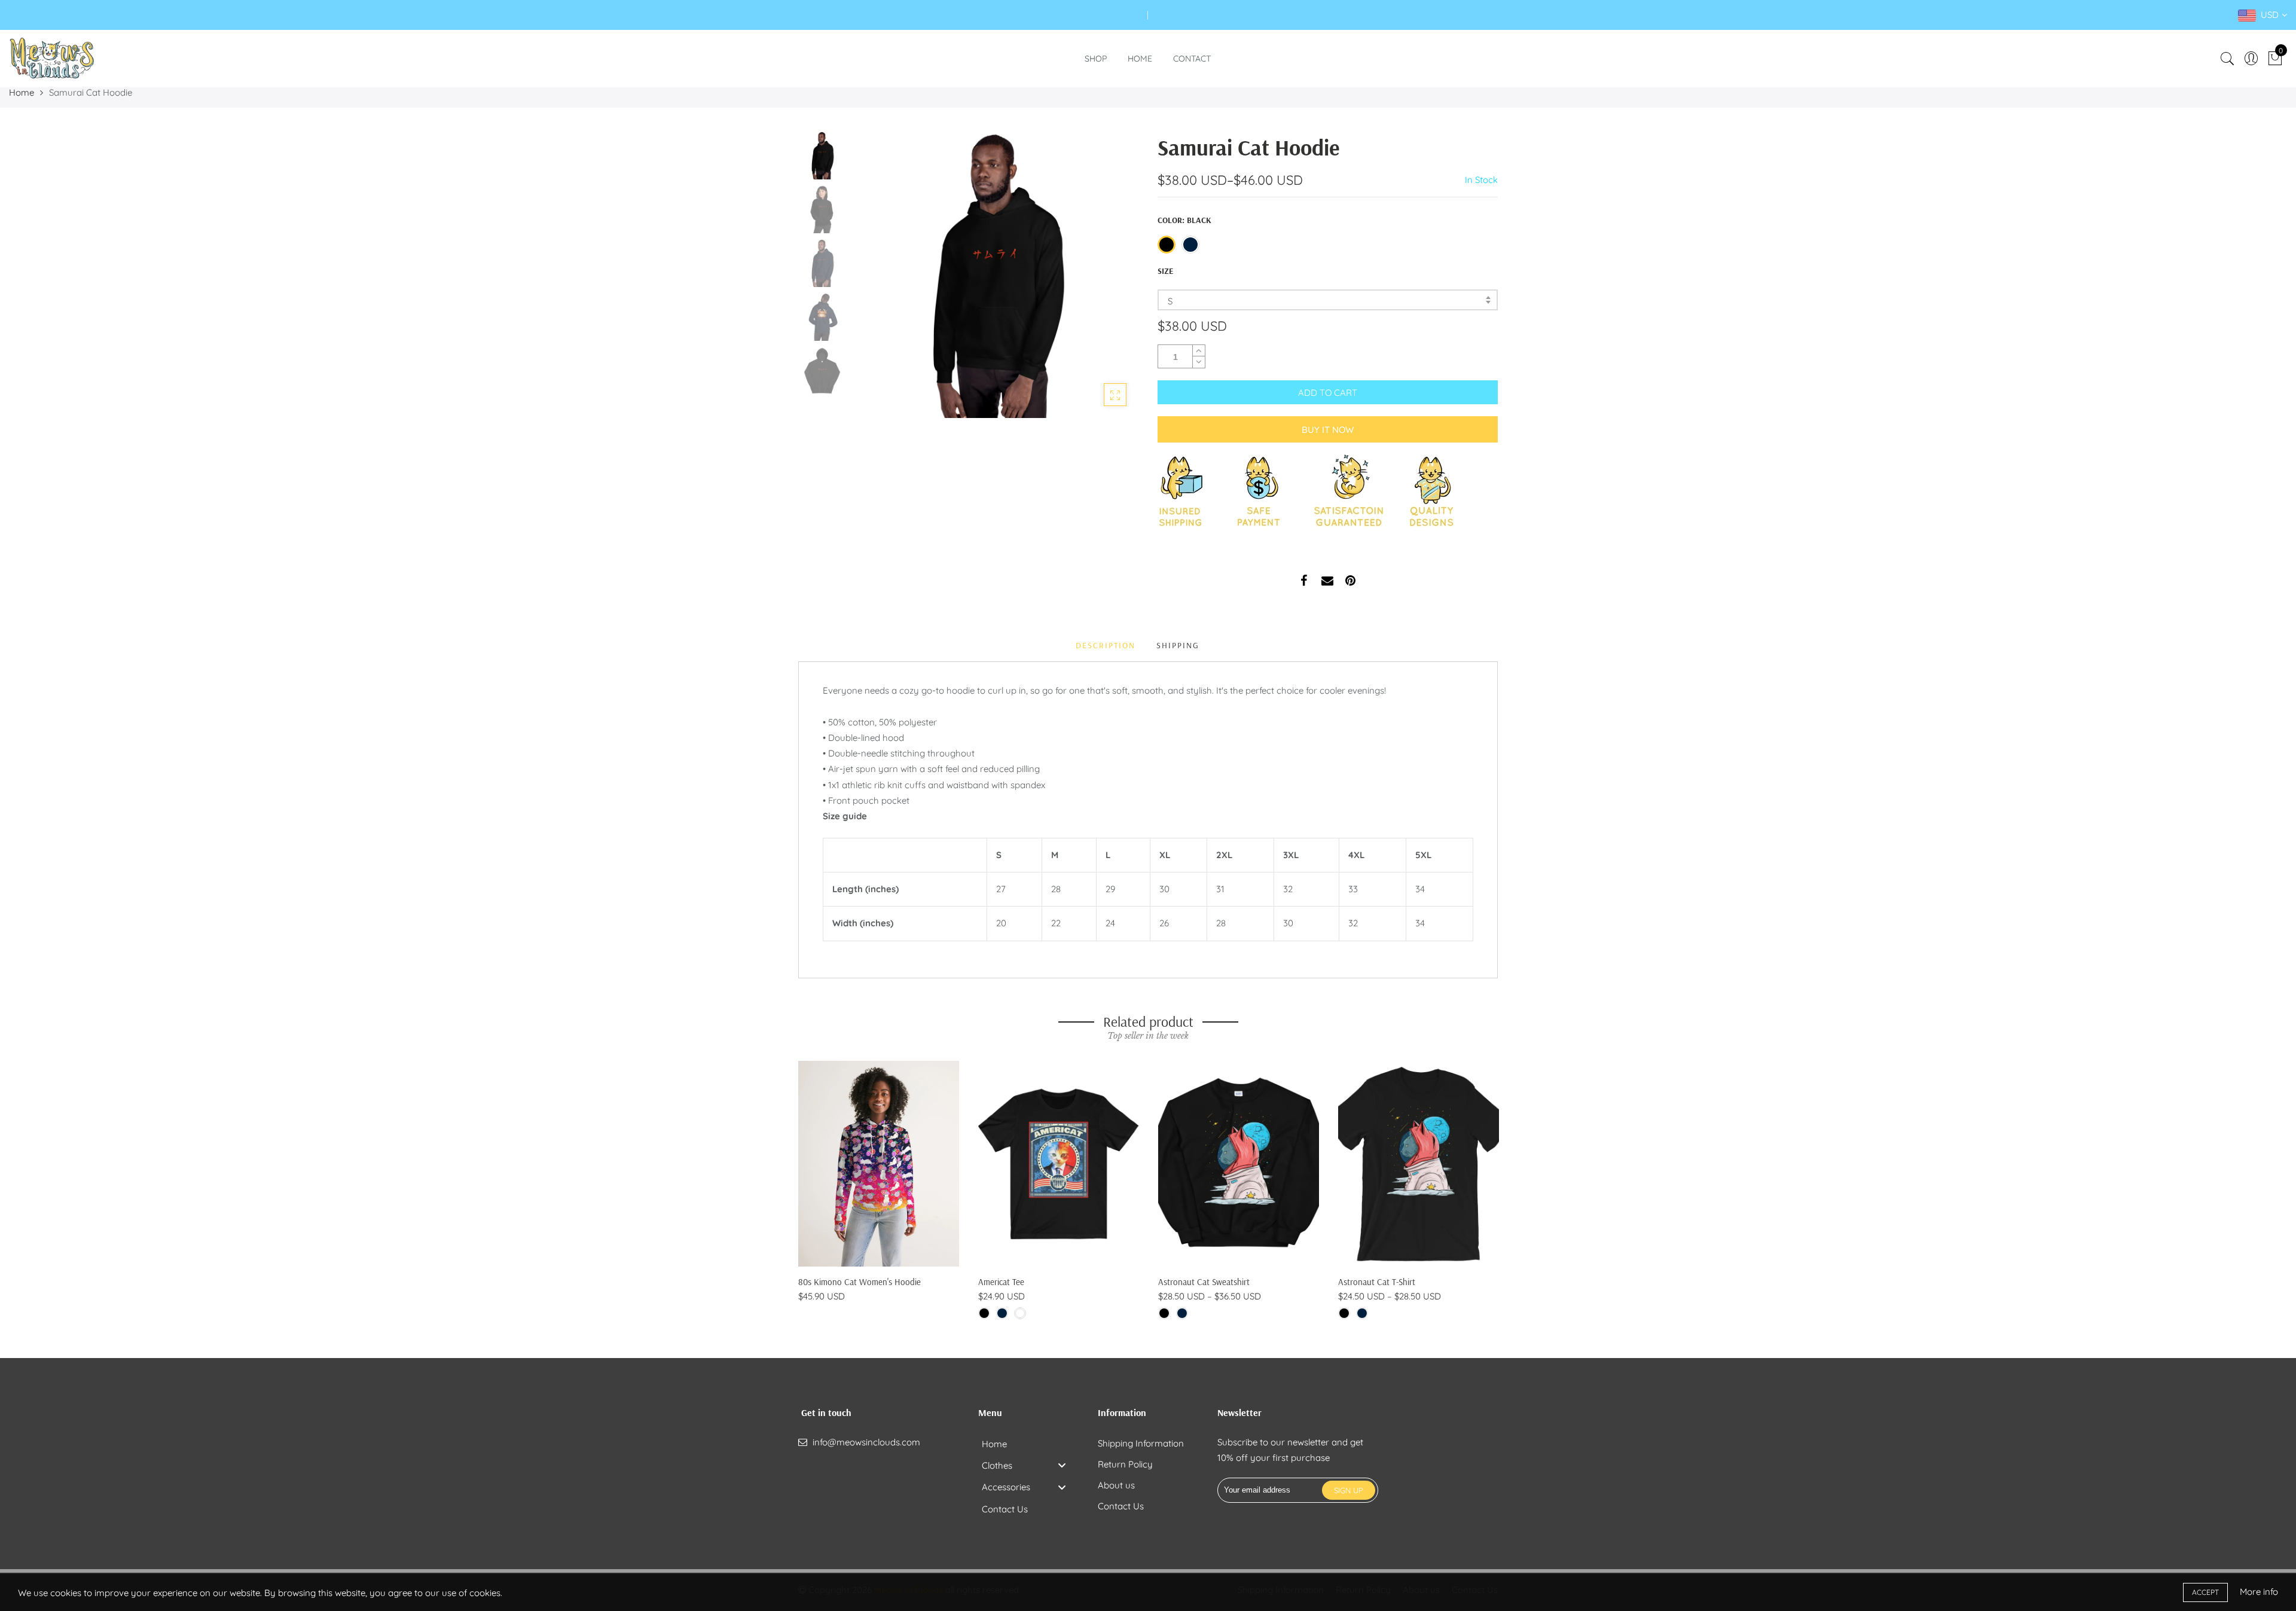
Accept (2205, 1592)
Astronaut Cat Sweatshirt (1204, 1282)
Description (1106, 645)
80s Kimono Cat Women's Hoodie (860, 1282)
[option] (995, 275)
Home (1140, 59)
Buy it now (1328, 430)
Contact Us (1121, 1506)
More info (2259, 1592)
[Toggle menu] (1062, 1465)
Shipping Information (1141, 1443)
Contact (1192, 59)
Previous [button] (881, 274)
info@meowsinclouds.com (866, 1442)
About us (1116, 1485)
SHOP (1096, 59)
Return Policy (1125, 1464)
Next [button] (1109, 274)
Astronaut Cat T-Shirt (1377, 1282)
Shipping (1178, 645)
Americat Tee (1001, 1282)
